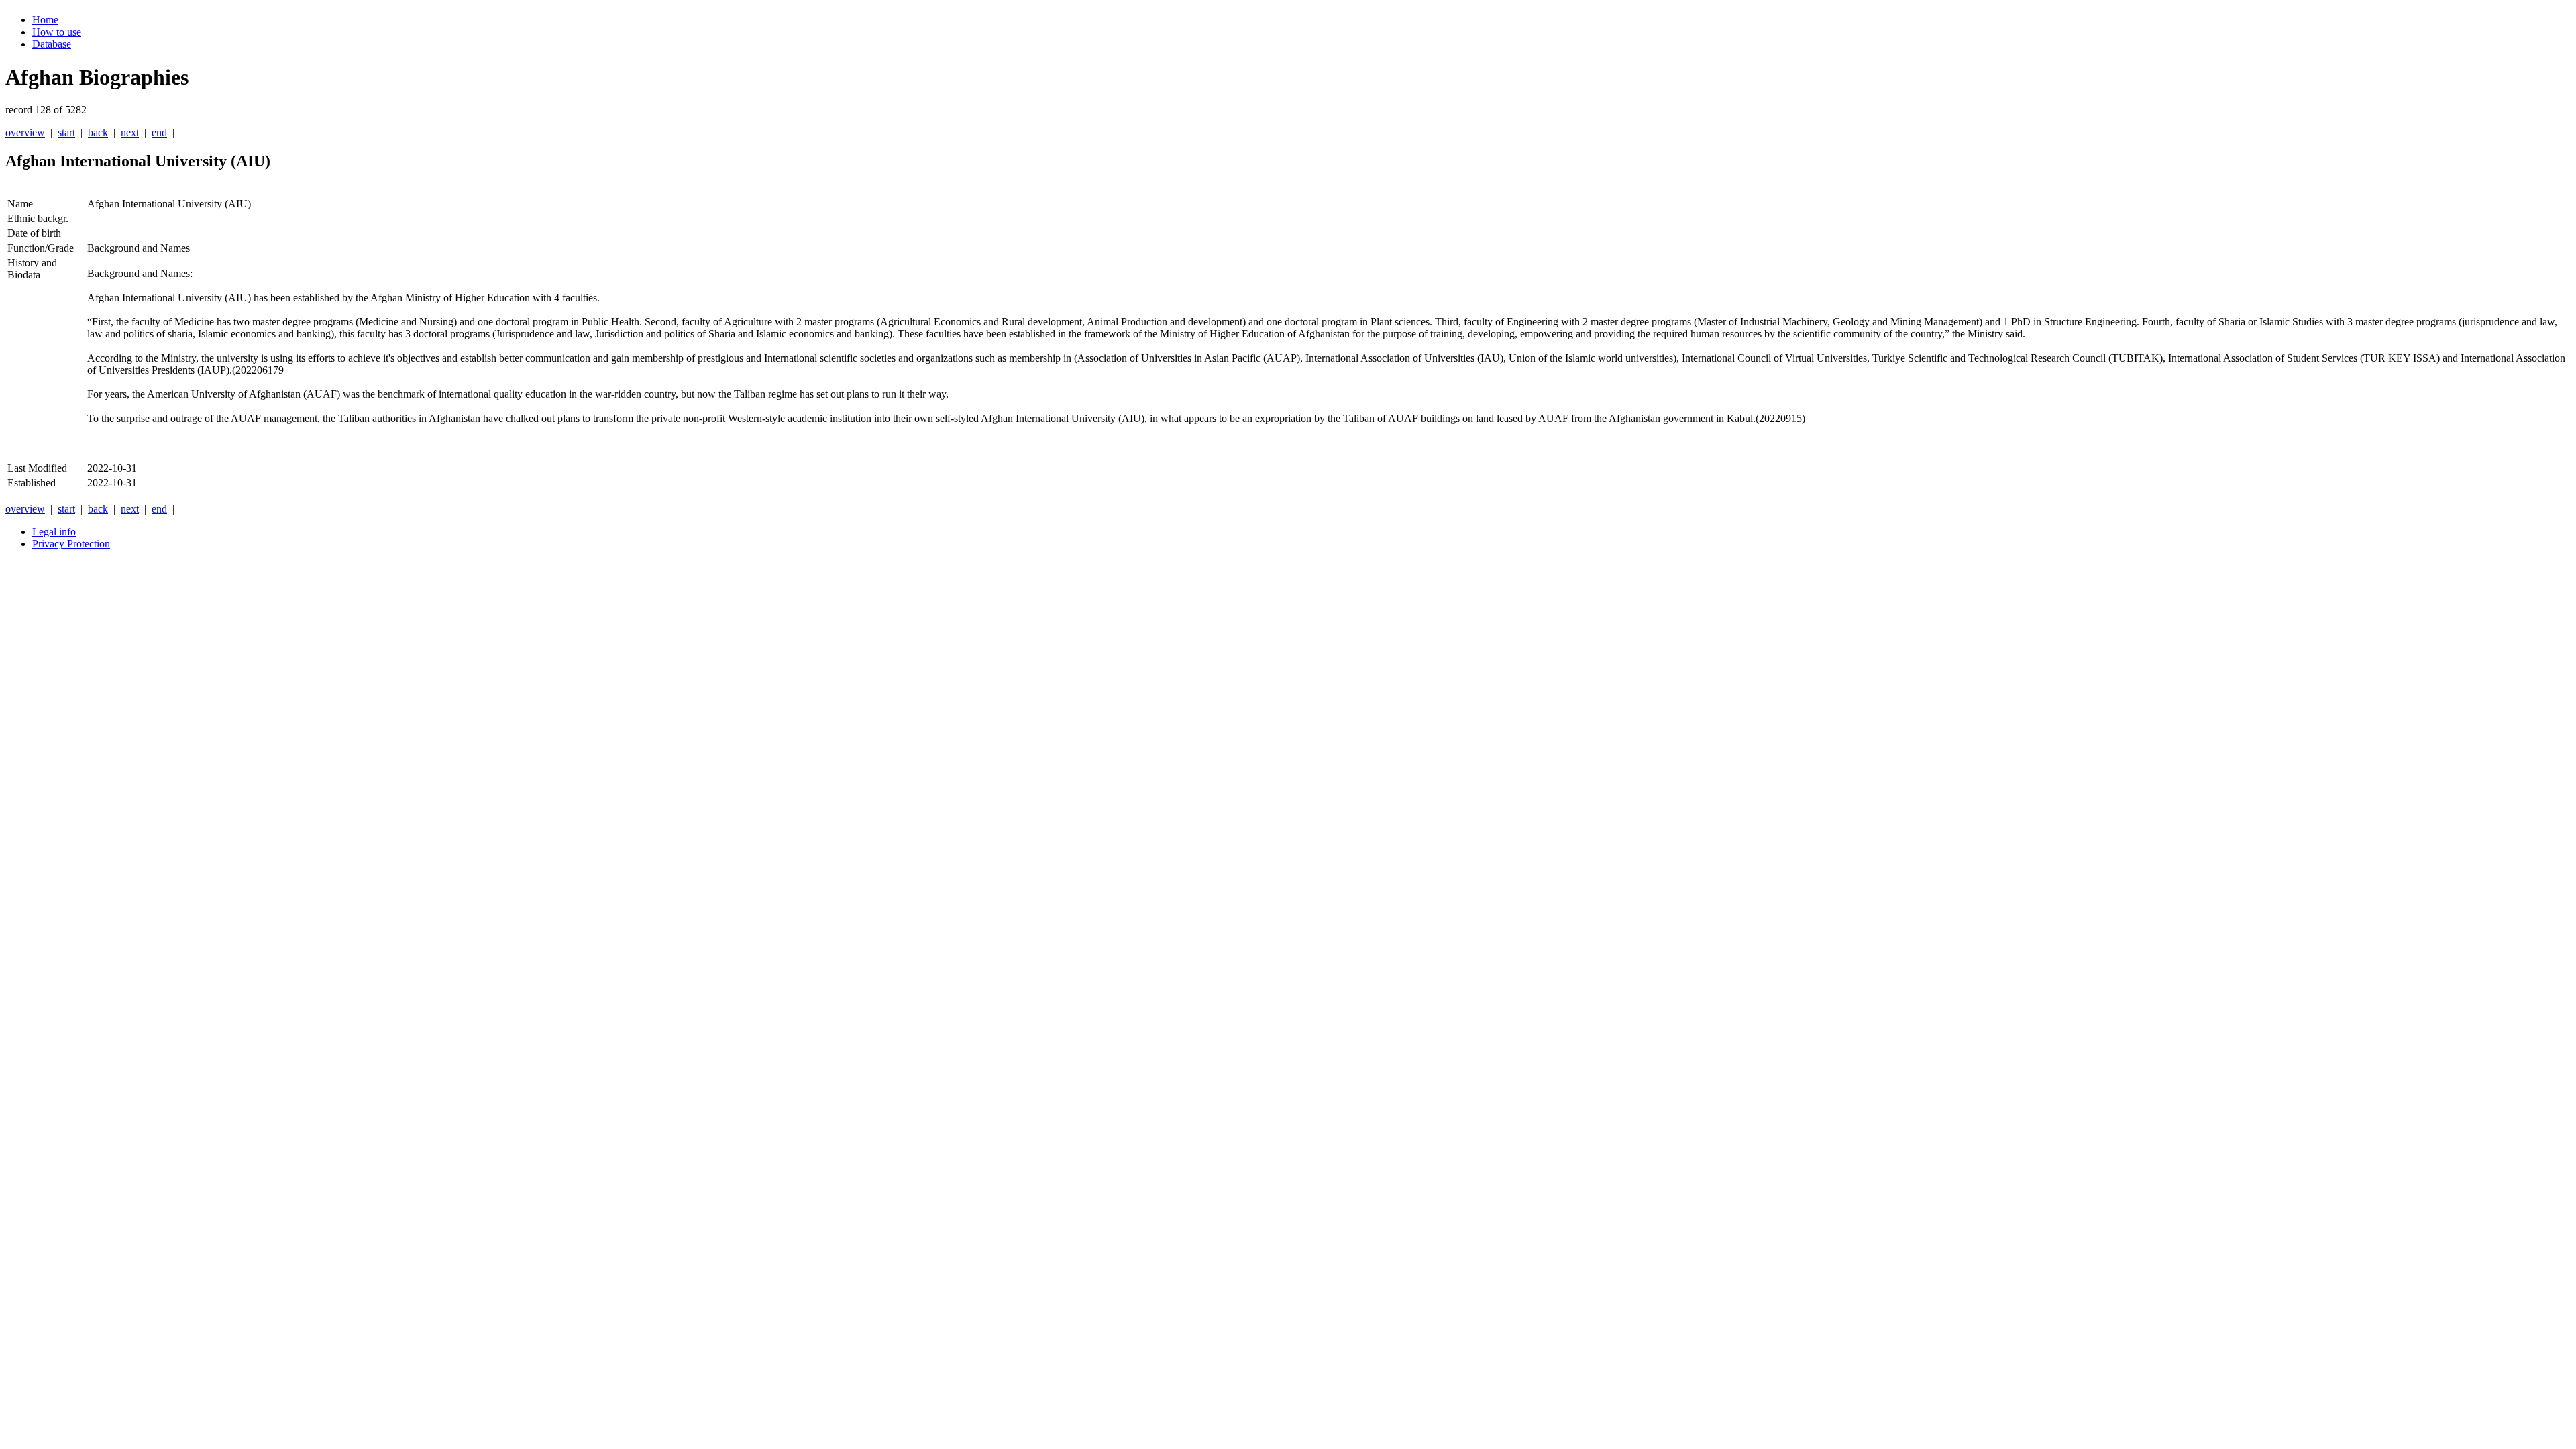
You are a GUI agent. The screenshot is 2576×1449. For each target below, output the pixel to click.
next (130, 132)
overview (25, 132)
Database (52, 44)
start (66, 132)
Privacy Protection (71, 544)
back (98, 132)
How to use (57, 32)
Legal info (54, 532)
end (159, 132)
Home (45, 20)
